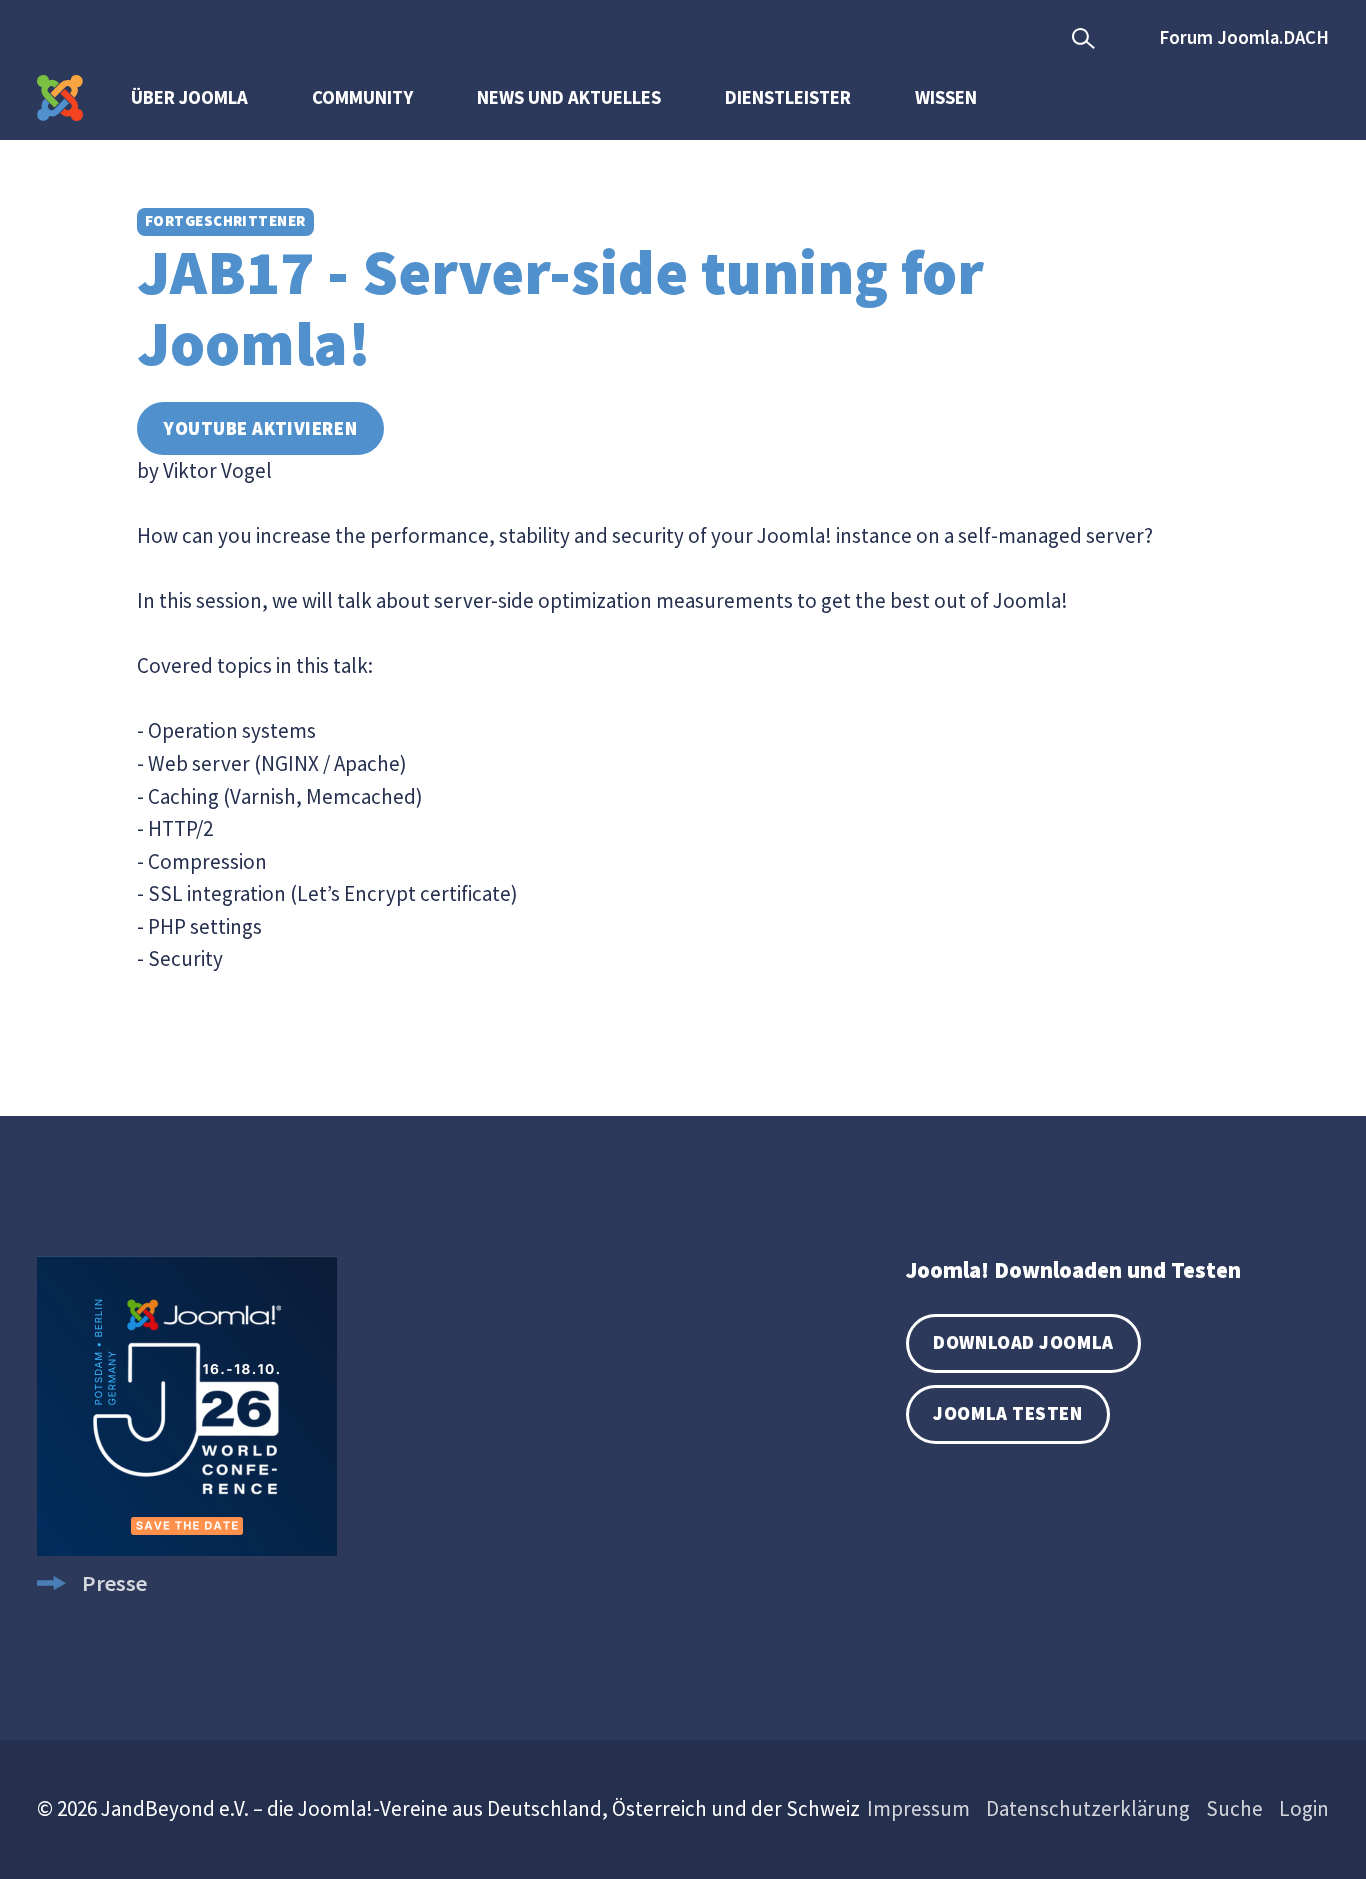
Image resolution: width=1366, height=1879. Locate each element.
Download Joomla (1023, 1342)
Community (362, 97)
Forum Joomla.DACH (1244, 37)
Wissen (946, 97)
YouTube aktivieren (260, 428)
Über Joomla (189, 97)
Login (1304, 1808)
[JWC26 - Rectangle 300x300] (187, 1548)
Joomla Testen (1007, 1413)
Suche (1234, 1808)
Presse (114, 1583)
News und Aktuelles (569, 97)
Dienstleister (788, 97)
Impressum (918, 1808)
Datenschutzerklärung (1088, 1808)
